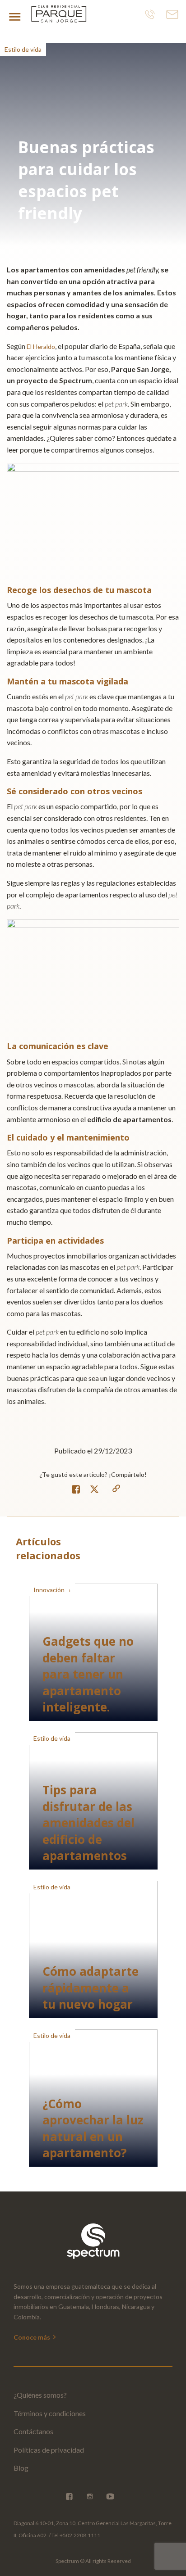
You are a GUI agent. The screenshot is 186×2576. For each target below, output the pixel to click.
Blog (21, 2468)
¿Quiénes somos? (40, 2395)
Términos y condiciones (50, 2413)
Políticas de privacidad (49, 2450)
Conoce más (33, 2337)
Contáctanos (33, 2431)
